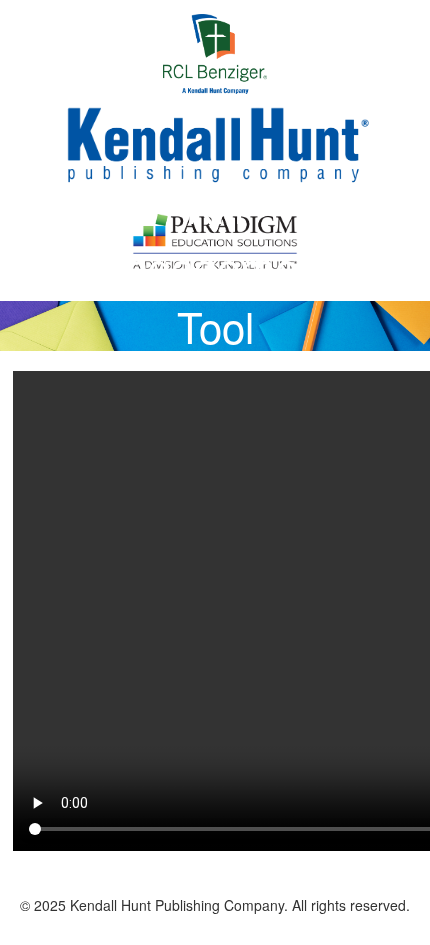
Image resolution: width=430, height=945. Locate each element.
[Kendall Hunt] (215, 143)
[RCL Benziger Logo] (215, 52)
